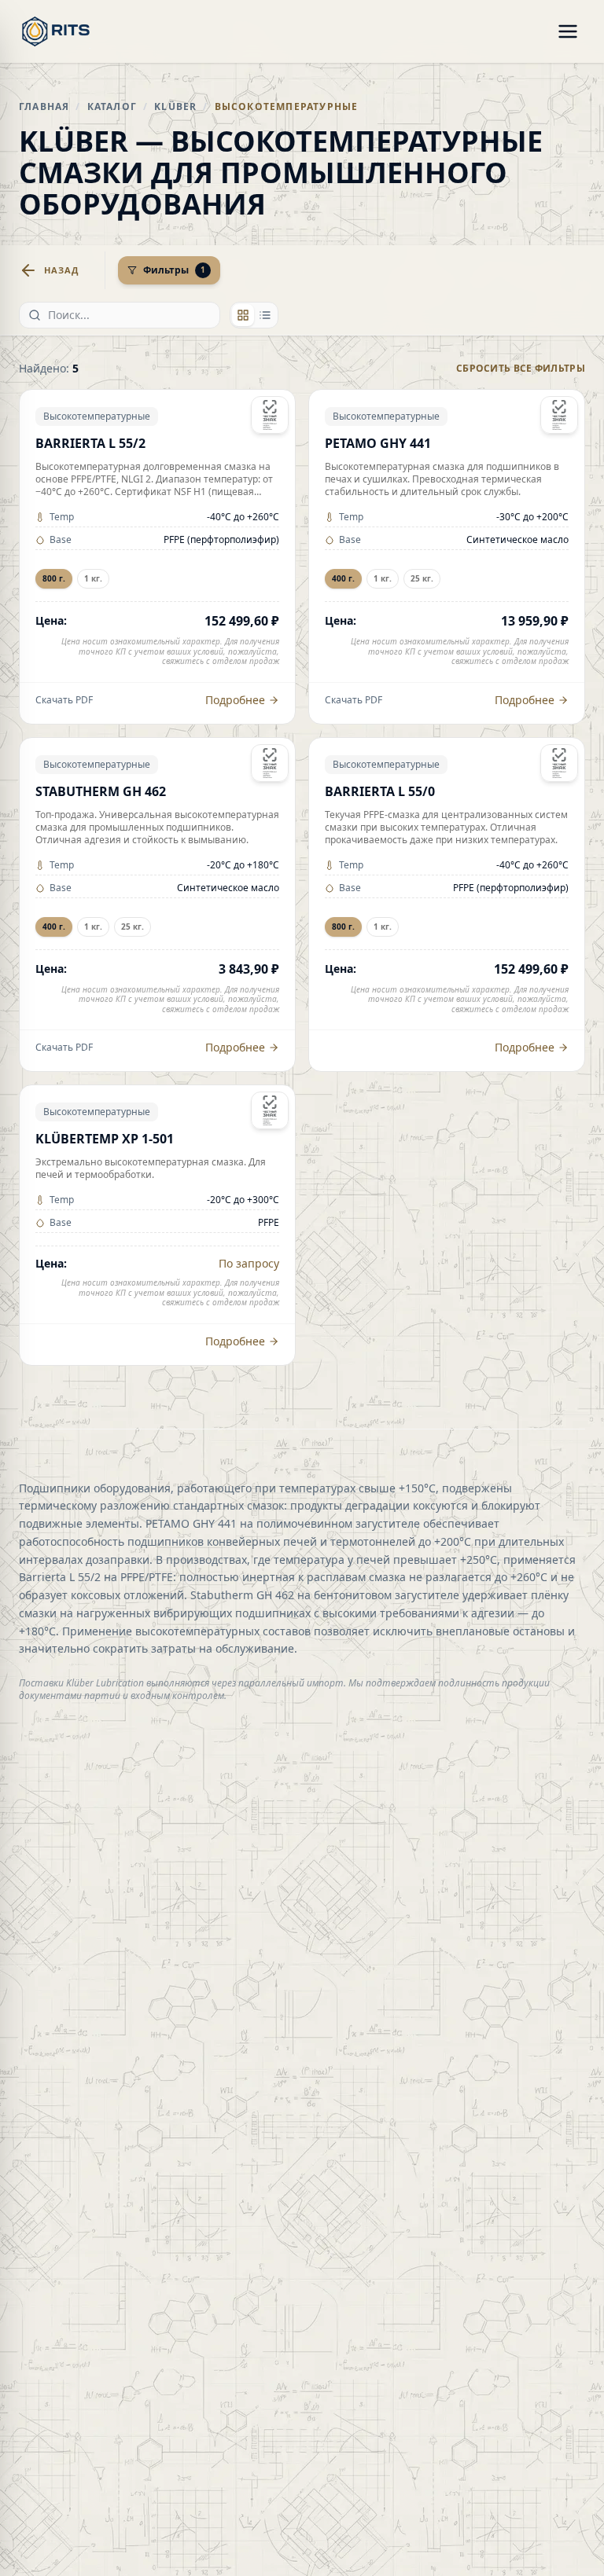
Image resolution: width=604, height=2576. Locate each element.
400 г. (343, 578)
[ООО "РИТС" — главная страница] (56, 31)
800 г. (54, 578)
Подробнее (235, 700)
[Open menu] (568, 31)
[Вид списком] (265, 315)
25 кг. (422, 578)
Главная (44, 106)
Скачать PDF (64, 700)
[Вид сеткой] (243, 315)
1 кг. (93, 578)
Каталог (112, 106)
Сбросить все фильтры (521, 369)
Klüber (175, 106)
